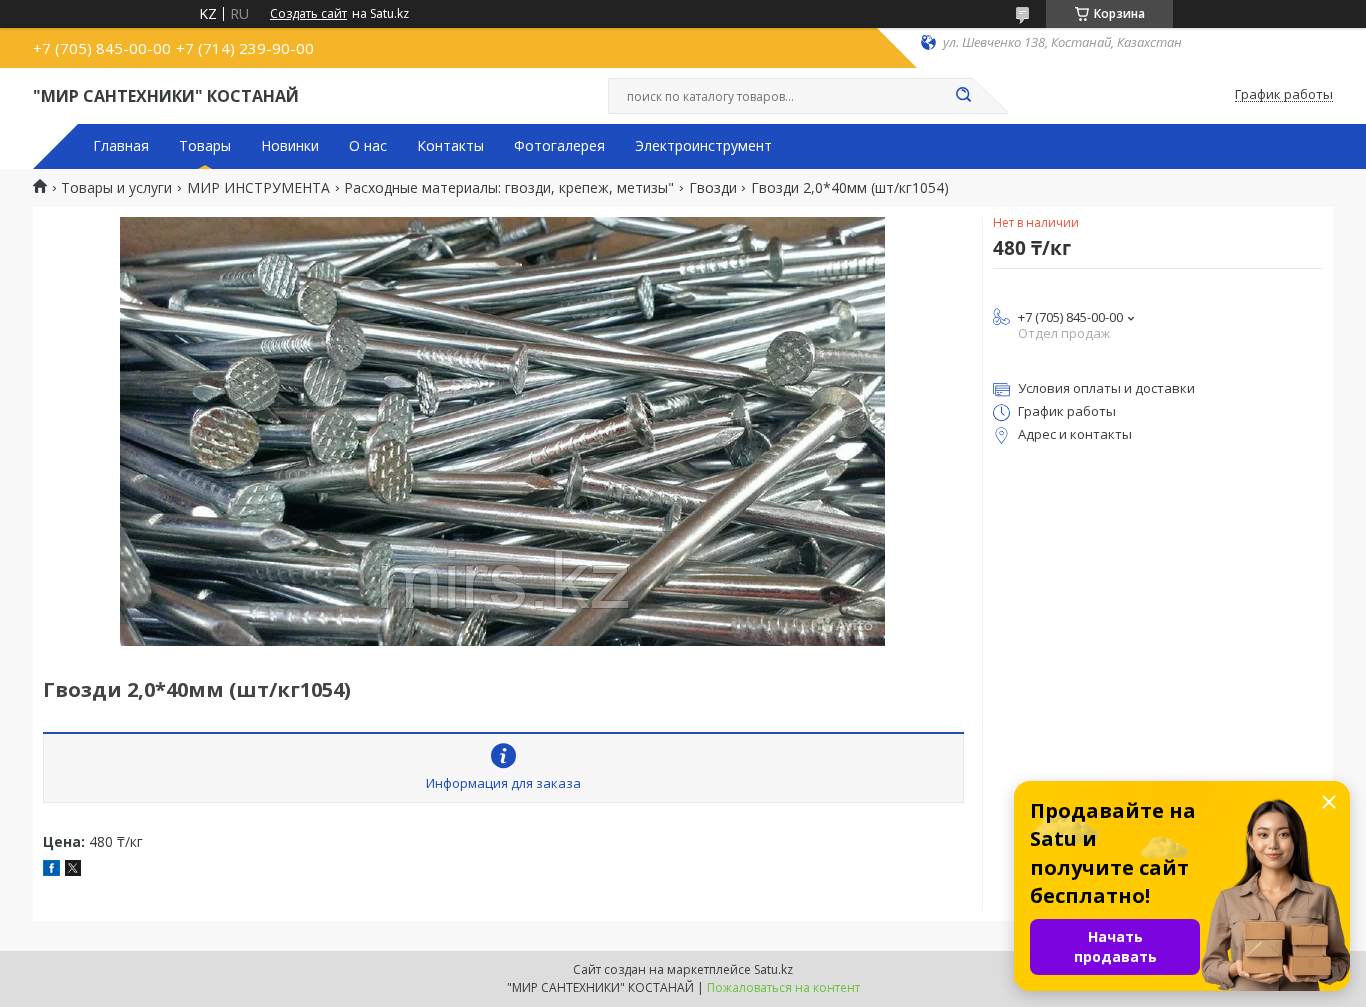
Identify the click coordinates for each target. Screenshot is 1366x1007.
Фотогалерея (559, 146)
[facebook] (51, 870)
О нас (368, 146)
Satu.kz (773, 969)
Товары (205, 146)
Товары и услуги (116, 188)
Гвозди (713, 188)
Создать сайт (308, 14)
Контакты (450, 146)
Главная (121, 146)
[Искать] (963, 96)
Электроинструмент (703, 146)
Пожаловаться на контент (783, 987)
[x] (73, 870)
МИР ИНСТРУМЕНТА (258, 188)
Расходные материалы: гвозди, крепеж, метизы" (509, 188)
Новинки (290, 146)
